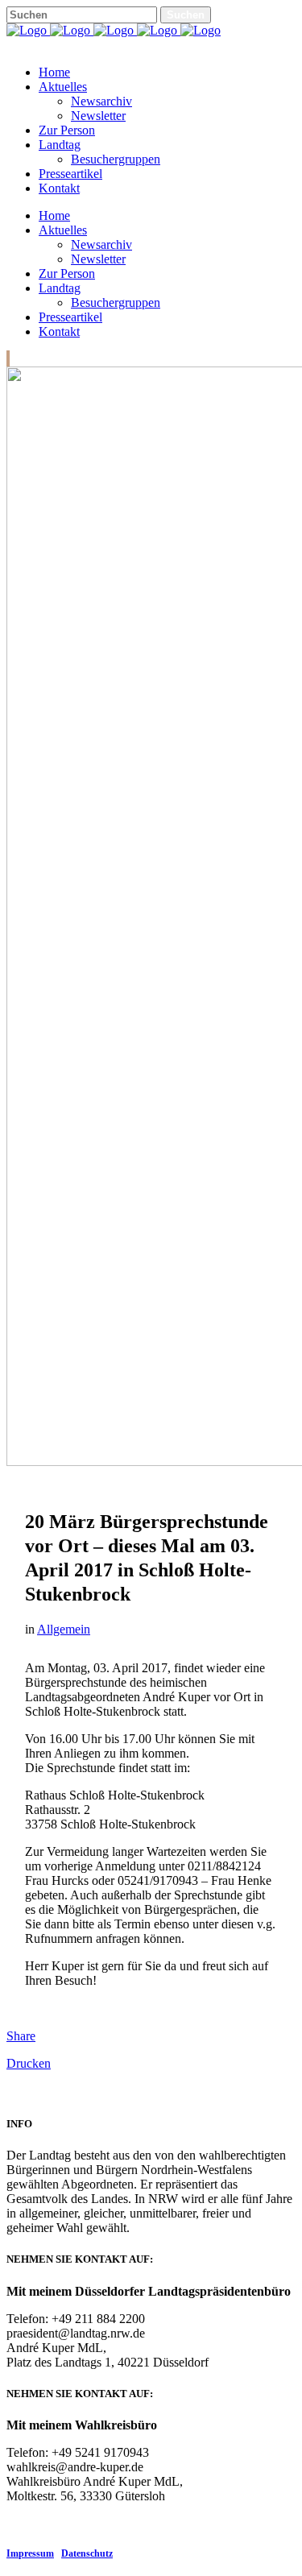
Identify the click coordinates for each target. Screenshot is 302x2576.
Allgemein (64, 1629)
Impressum (30, 2553)
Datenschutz (87, 2553)
